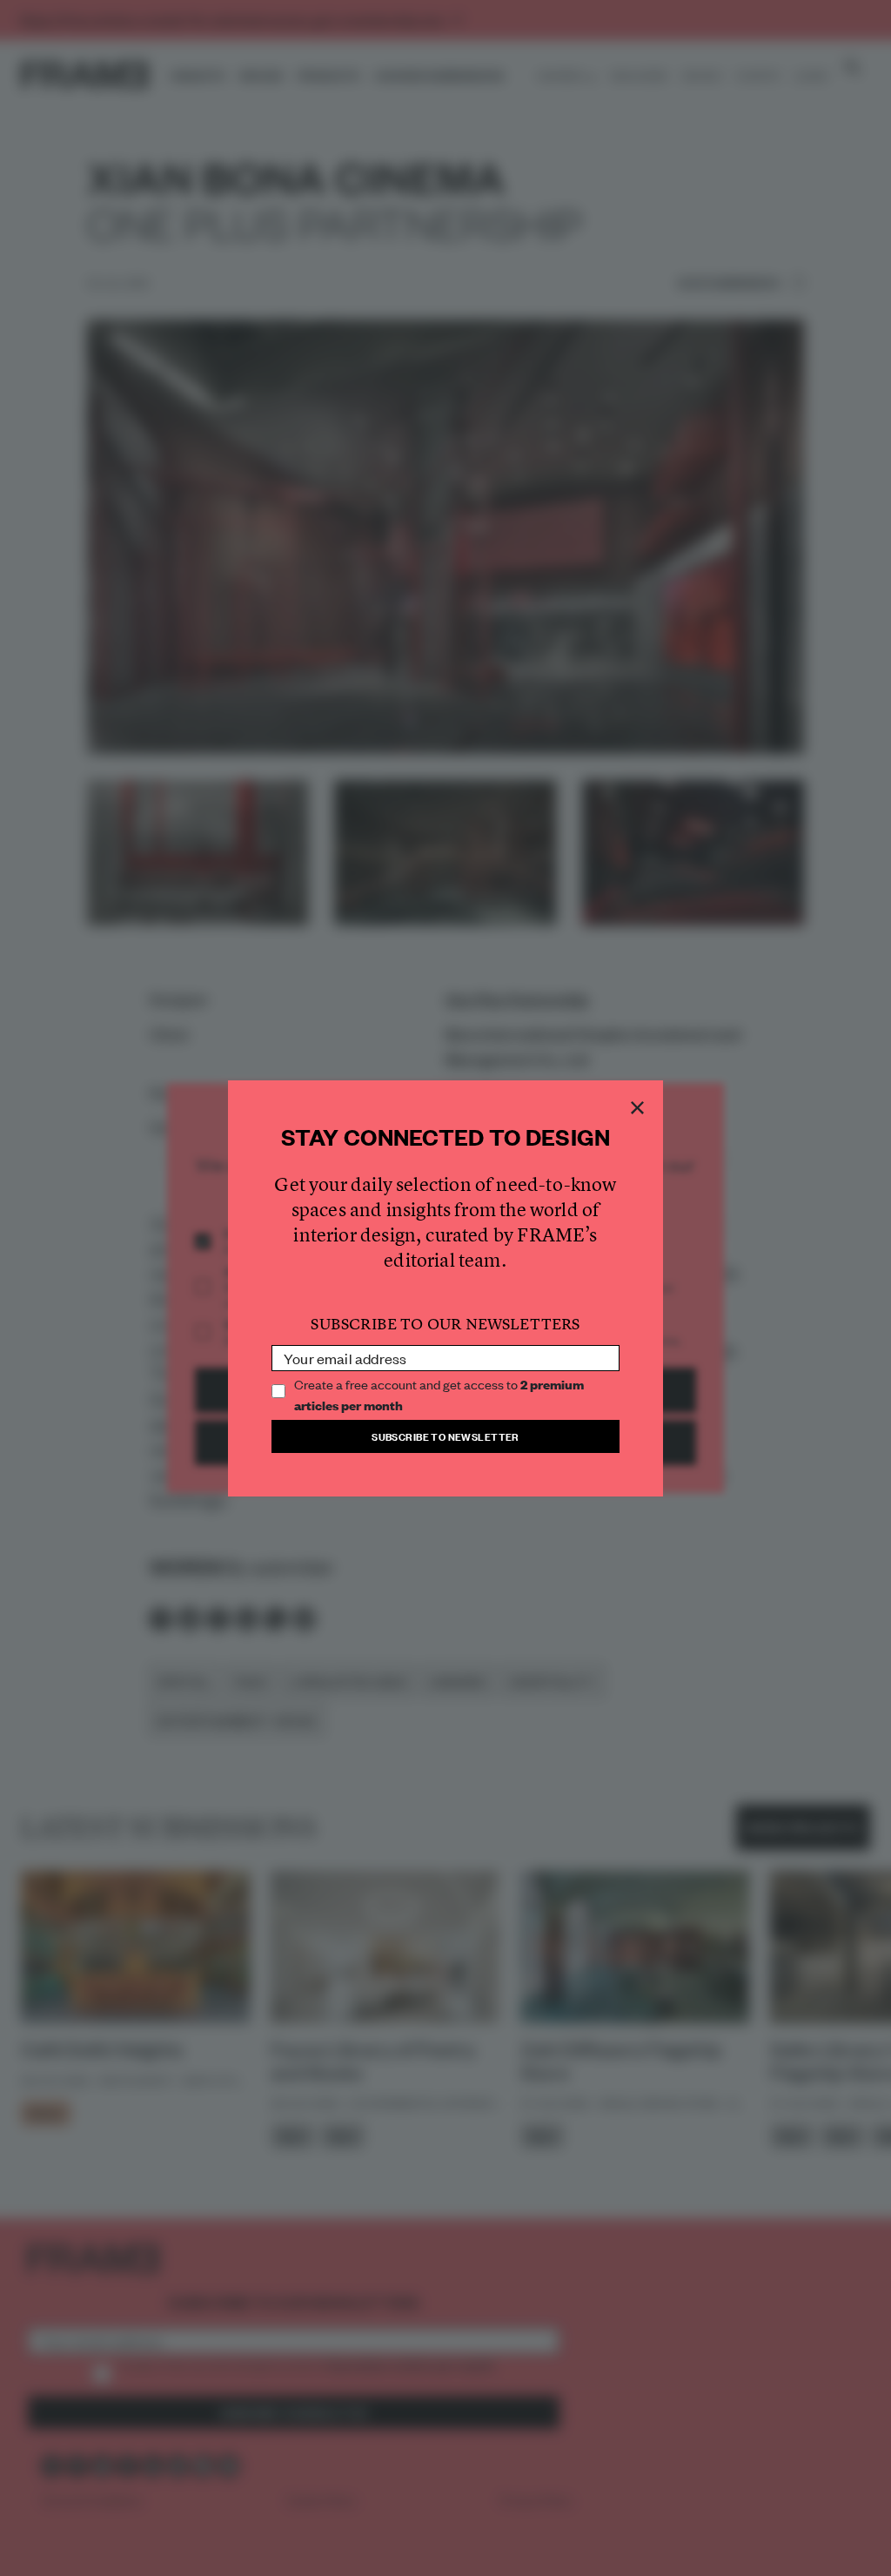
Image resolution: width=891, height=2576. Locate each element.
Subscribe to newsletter (445, 1436)
